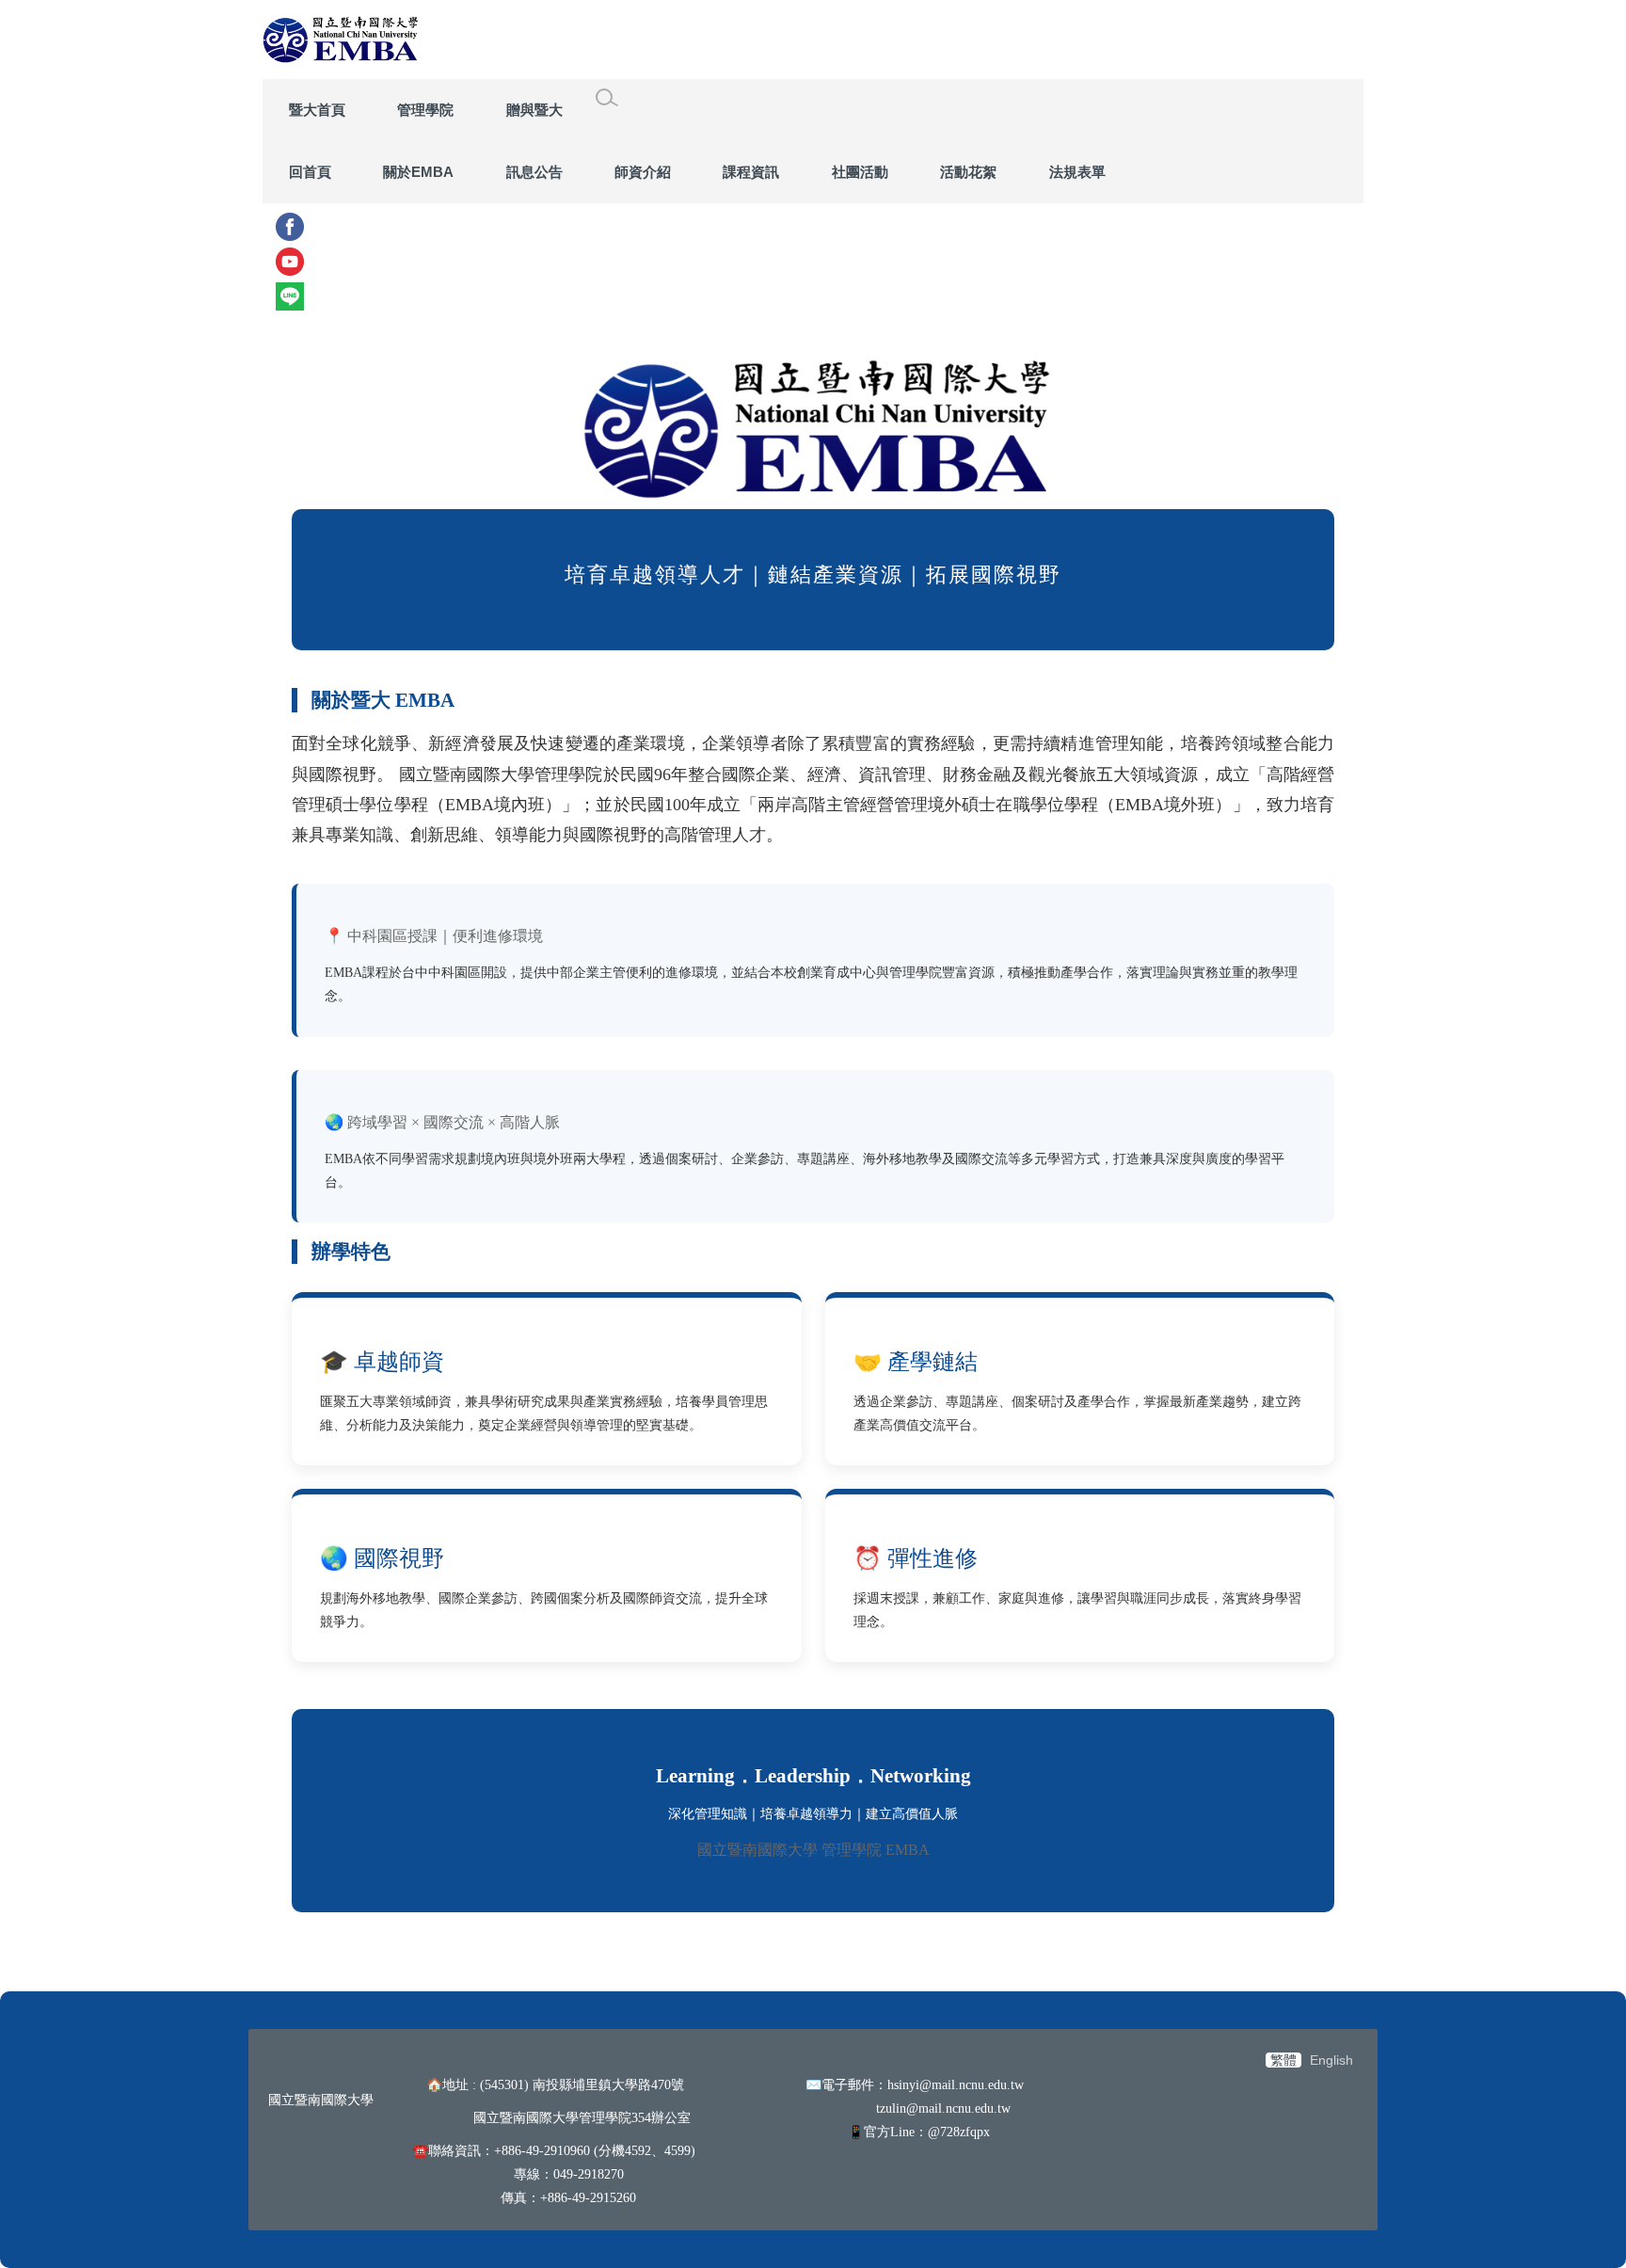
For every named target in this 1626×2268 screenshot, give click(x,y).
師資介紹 (643, 172)
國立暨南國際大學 (321, 2100)
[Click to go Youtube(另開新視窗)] (813, 262)
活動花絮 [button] (968, 172)
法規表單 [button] (1077, 172)
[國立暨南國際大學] (341, 40)
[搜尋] (607, 98)
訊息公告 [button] (534, 172)
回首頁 (310, 172)
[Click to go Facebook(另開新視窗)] (813, 227)
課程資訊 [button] (751, 172)
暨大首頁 (317, 110)
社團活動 (860, 172)
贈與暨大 (534, 110)
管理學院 (425, 110)
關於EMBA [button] (418, 172)
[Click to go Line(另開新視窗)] (813, 296)
